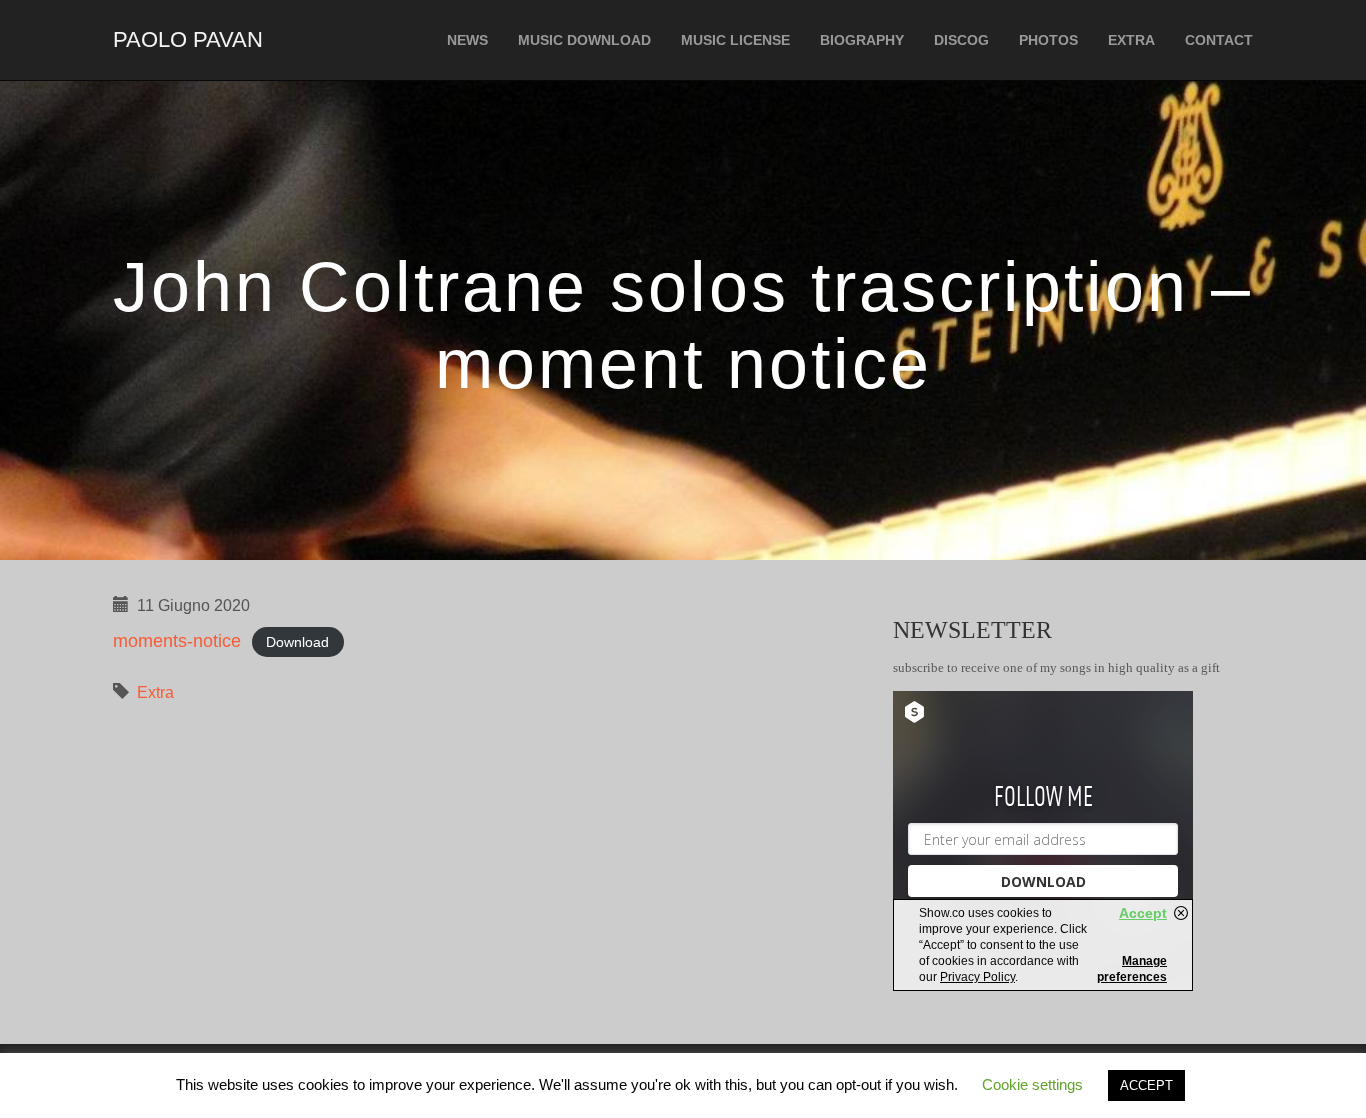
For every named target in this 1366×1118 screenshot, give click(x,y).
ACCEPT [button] (1146, 1085)
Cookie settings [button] (1032, 1084)
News (467, 40)
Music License (735, 40)
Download (297, 642)
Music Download (584, 40)
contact (1219, 40)
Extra (1131, 40)
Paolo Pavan (188, 39)
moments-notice (177, 641)
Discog (961, 40)
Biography (862, 40)
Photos (1048, 40)
